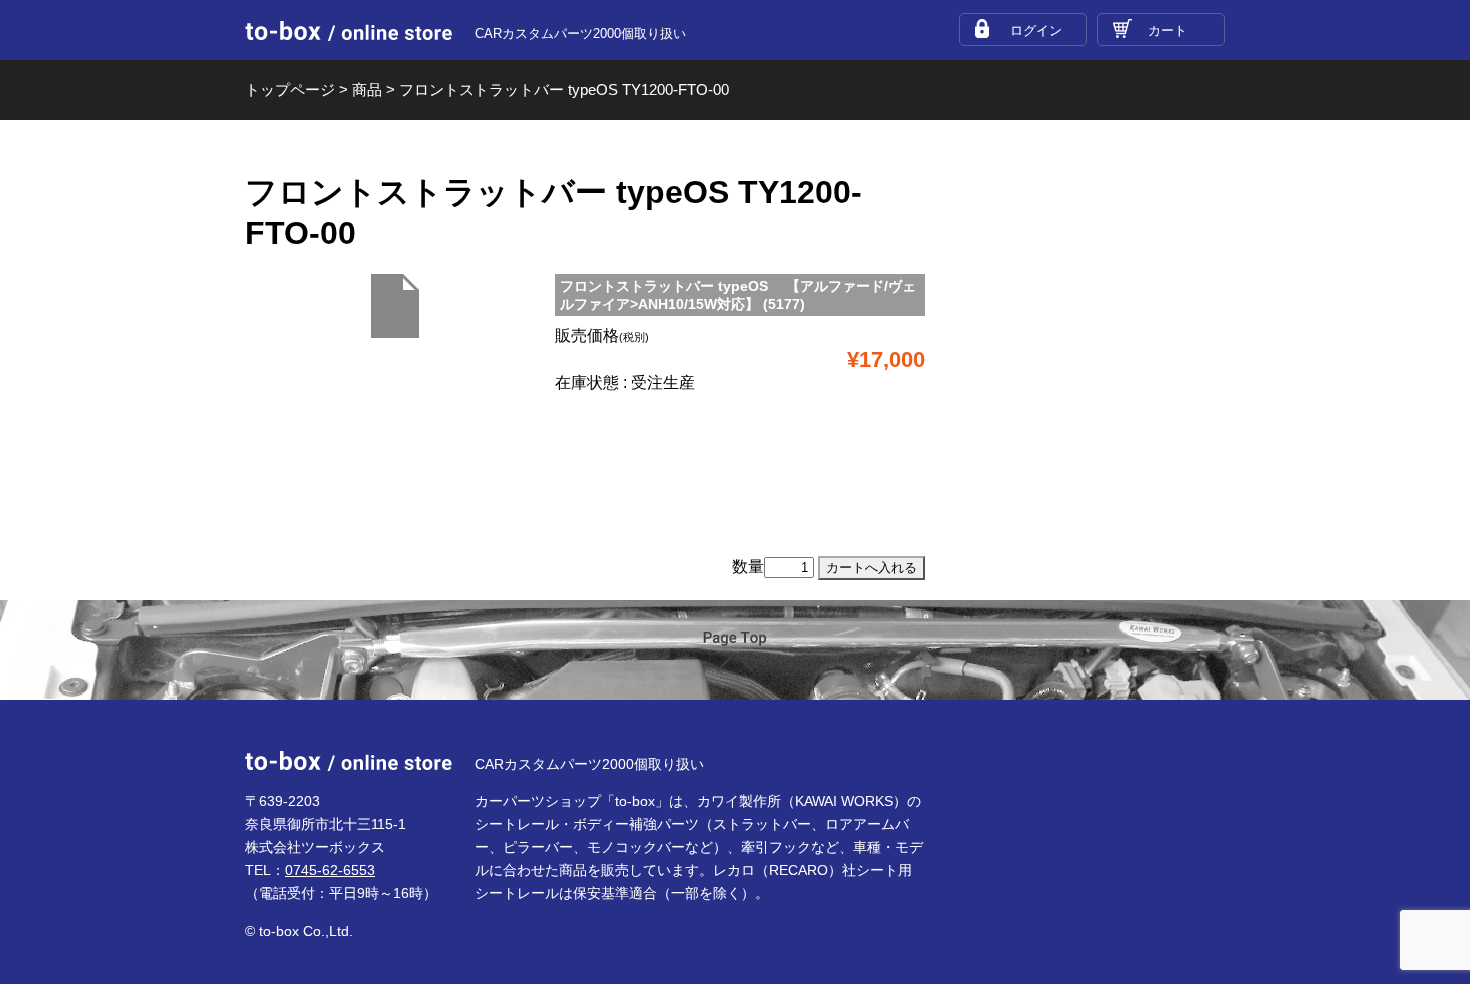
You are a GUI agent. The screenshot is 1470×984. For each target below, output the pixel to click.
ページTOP (735, 651)
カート (1167, 30)
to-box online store (348, 31)
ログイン (1036, 30)
